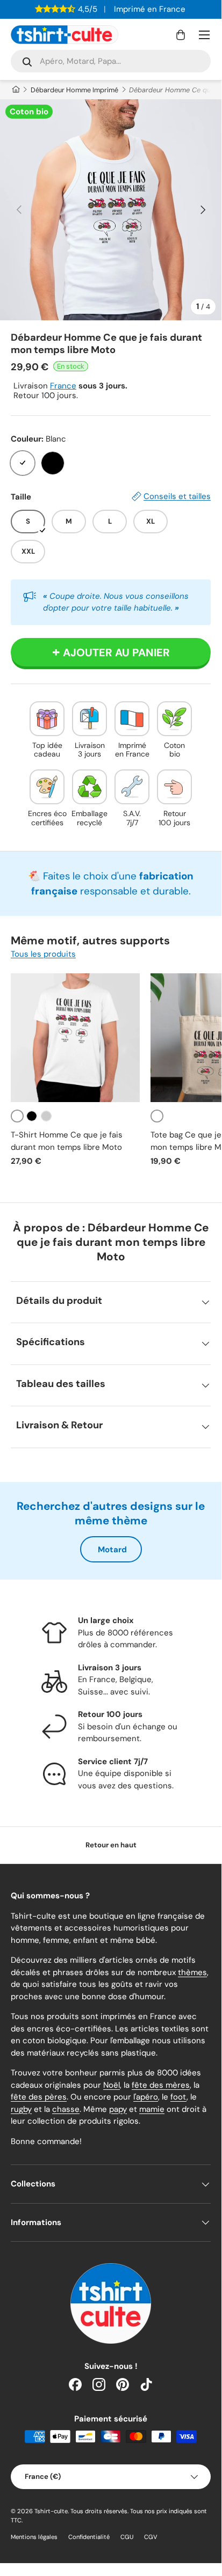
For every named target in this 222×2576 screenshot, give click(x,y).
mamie (152, 2109)
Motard (112, 1550)
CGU (127, 2537)
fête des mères (161, 2085)
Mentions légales (34, 2537)
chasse (66, 2109)
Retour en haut (111, 1845)
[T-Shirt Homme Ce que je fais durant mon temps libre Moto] (75, 1038)
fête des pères (39, 2097)
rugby (21, 2109)
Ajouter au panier (116, 652)
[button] (181, 35)
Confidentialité (89, 2537)
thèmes (192, 1972)
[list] (111, 210)
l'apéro (146, 2097)
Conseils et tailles (177, 496)
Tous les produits (43, 954)
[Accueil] (15, 90)
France (63, 386)
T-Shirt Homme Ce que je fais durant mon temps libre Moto (67, 1141)
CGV (151, 2537)
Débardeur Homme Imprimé (74, 90)
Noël (112, 2085)
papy (118, 2109)
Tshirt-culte (51, 2511)
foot (178, 2097)
